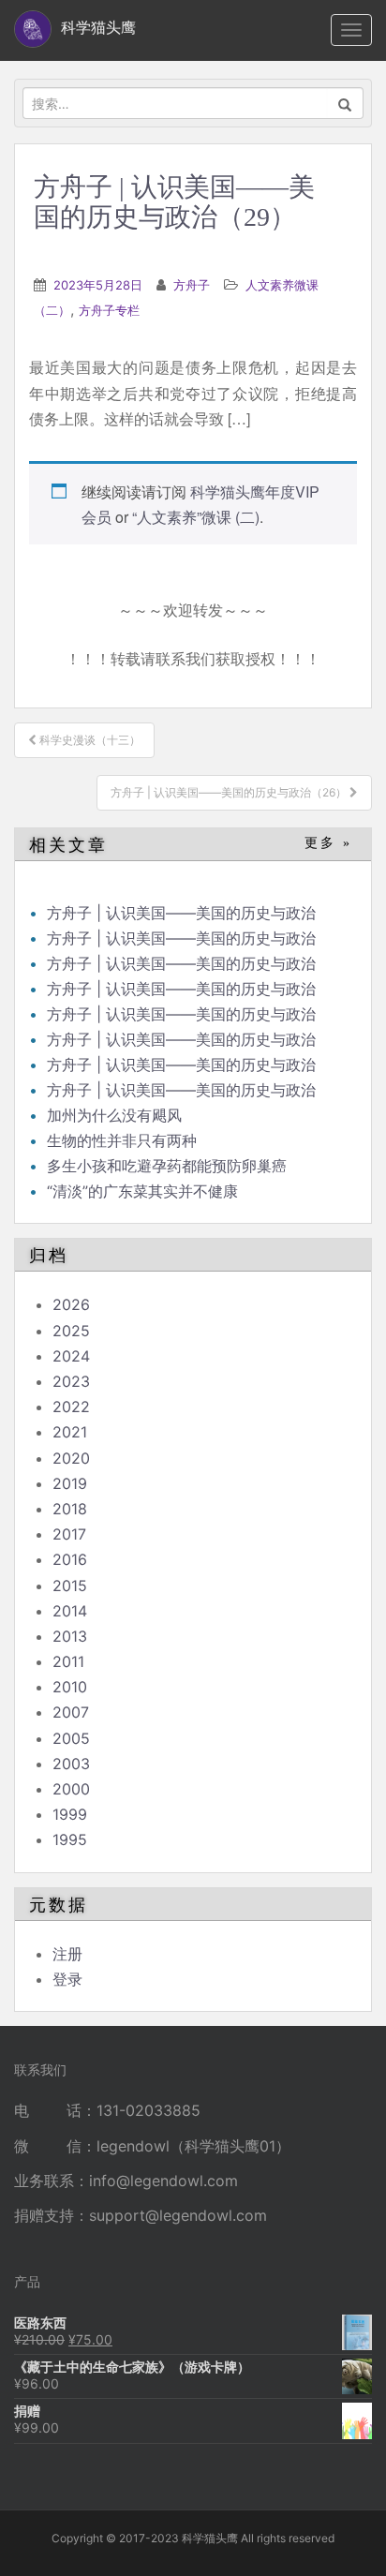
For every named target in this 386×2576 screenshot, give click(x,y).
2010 (70, 1687)
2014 (70, 1611)
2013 (70, 1636)
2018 (70, 1509)
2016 (70, 1559)
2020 (71, 1458)
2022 (71, 1407)
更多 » (328, 843)
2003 (71, 1764)
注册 (67, 1954)
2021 (70, 1432)
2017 (69, 1534)
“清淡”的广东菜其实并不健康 (142, 1191)
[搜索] (345, 103)
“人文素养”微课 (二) (196, 517)
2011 (68, 1661)
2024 (71, 1356)
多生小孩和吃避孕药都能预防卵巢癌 (167, 1166)
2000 (71, 1789)
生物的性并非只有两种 (122, 1140)
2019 (70, 1483)
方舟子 (192, 285)
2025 (71, 1331)
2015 (70, 1586)
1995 (70, 1839)
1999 (70, 1814)
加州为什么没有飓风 (114, 1115)
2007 (71, 1712)
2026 (71, 1304)
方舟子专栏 (109, 310)
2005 (71, 1738)
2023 (71, 1381)
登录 (67, 1979)
